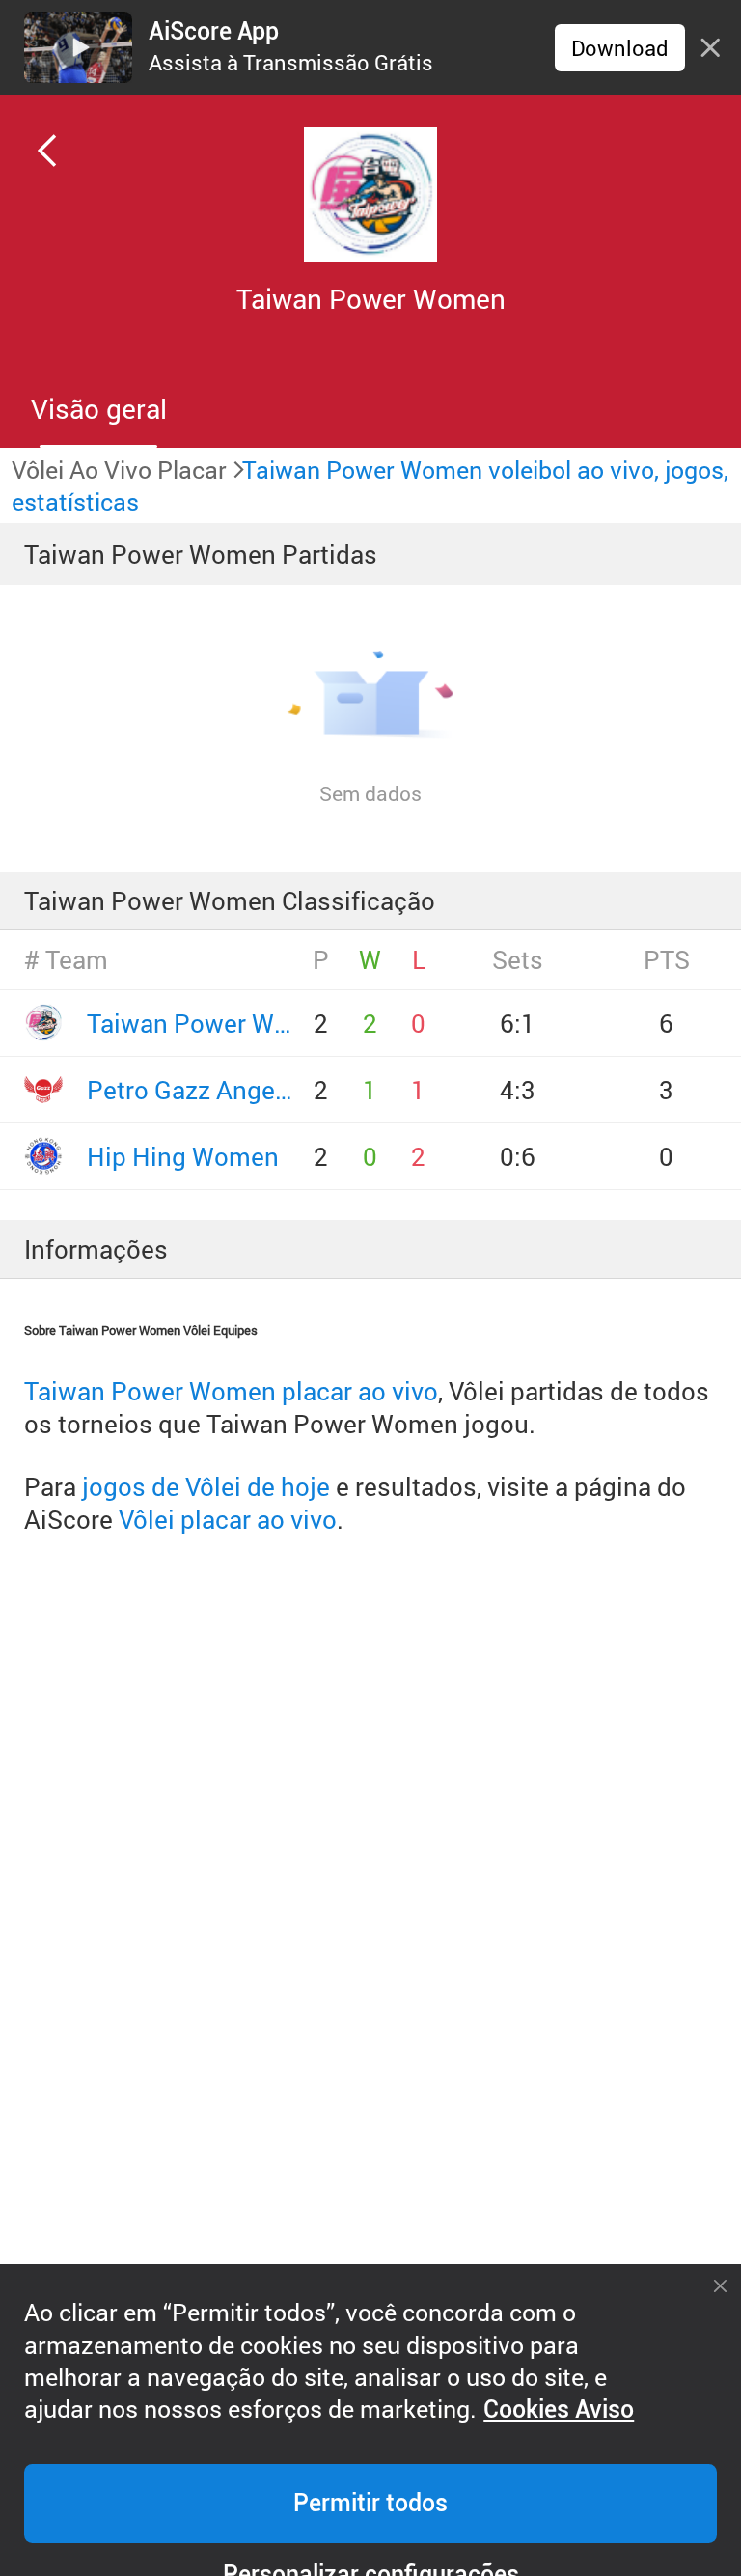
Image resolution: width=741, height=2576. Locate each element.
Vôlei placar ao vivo (228, 1519)
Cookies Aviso (559, 2410)
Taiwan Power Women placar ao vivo (231, 1391)
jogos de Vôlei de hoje (206, 1486)
